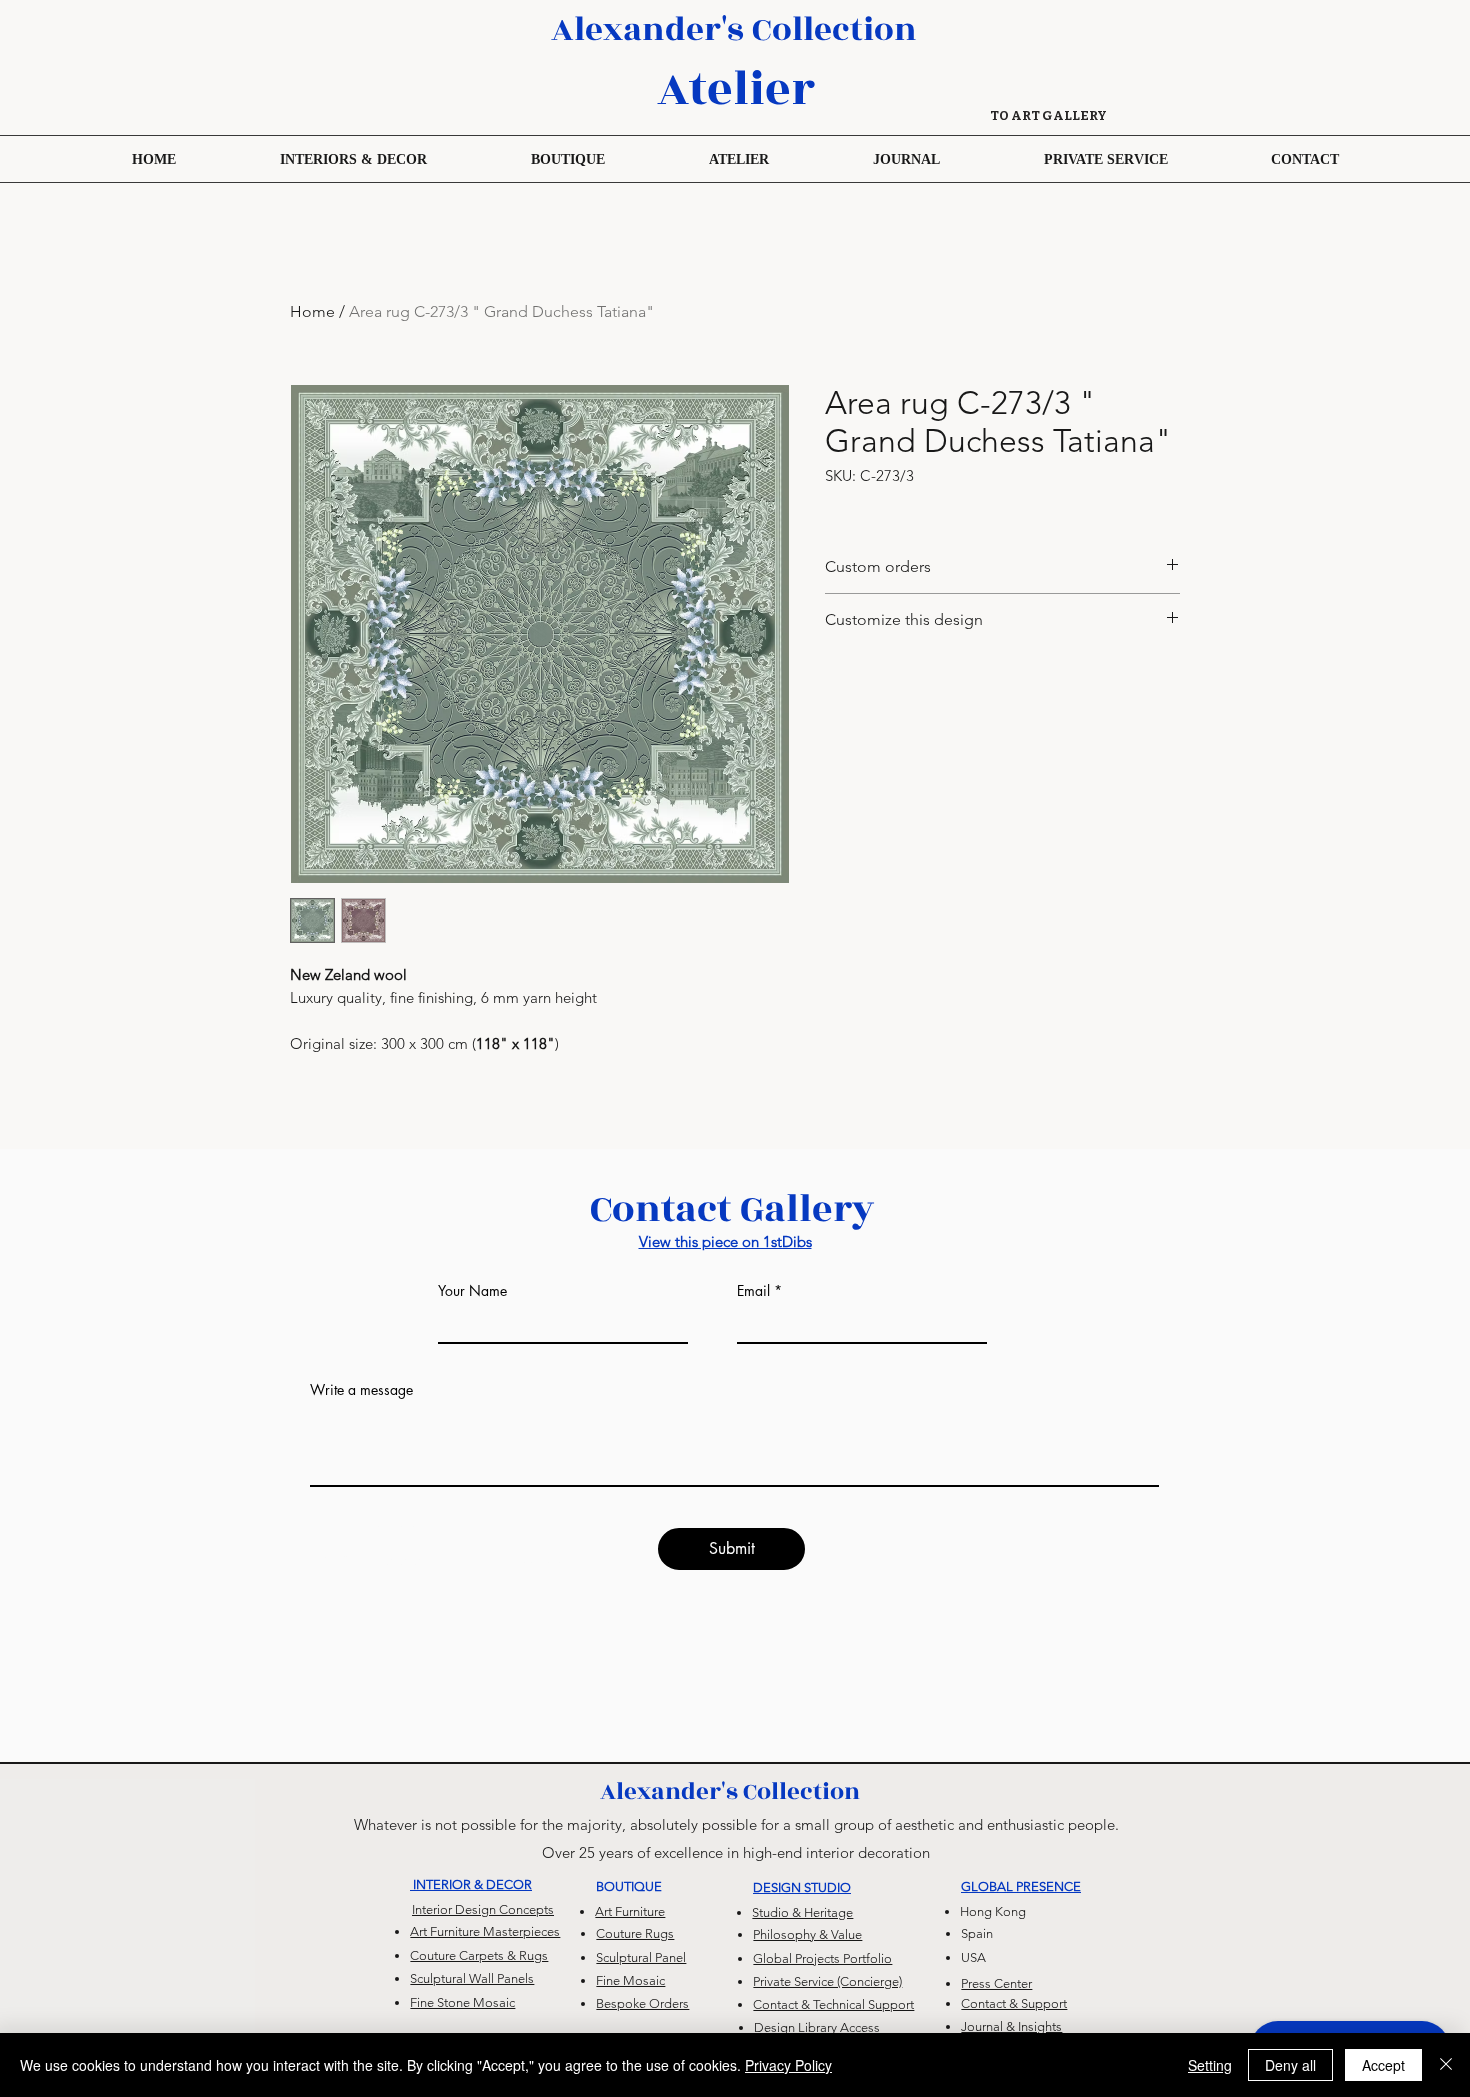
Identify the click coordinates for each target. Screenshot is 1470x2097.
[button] (568, 159)
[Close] (1446, 2065)
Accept (1383, 2065)
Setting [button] (1210, 2065)
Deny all (1290, 2065)
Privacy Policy (788, 2065)
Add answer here (362, 1526)
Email (753, 1291)
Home (312, 311)
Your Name (472, 1291)
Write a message (361, 1390)
